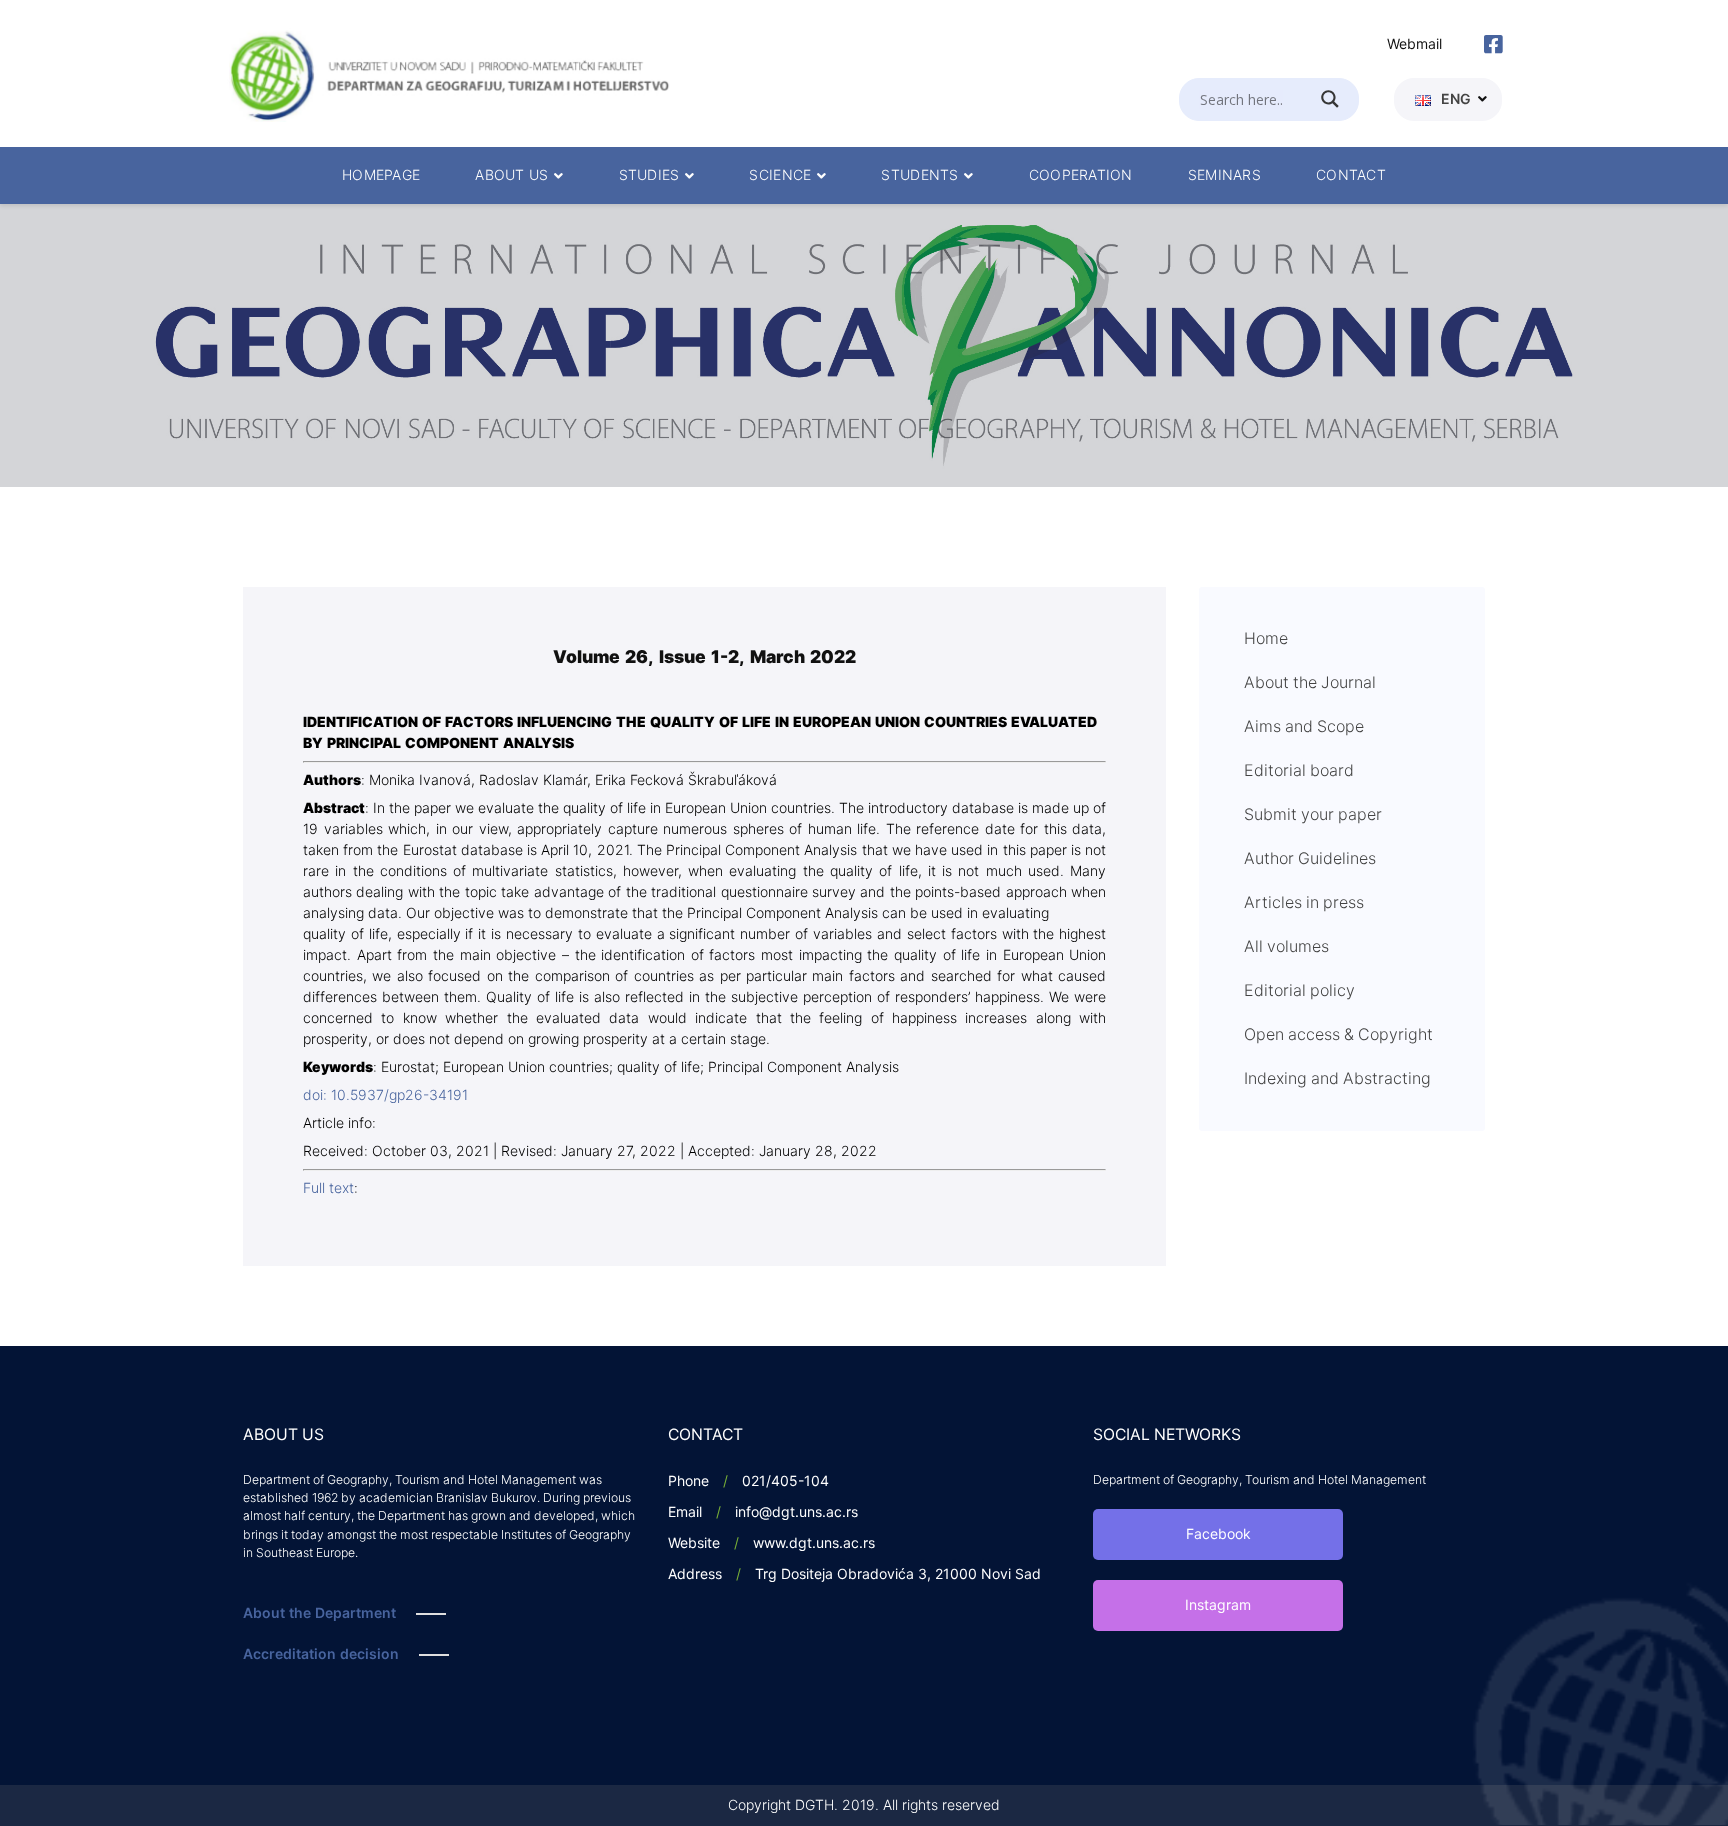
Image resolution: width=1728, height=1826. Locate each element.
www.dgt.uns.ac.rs (814, 1543)
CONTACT (1351, 175)
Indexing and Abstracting (1337, 1079)
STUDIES (649, 175)
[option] (864, 345)
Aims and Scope (1304, 727)
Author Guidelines (1310, 859)
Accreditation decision (321, 1654)
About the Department (319, 1613)
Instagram (1218, 1605)
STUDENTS (919, 175)
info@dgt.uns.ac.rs (796, 1512)
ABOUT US (511, 175)
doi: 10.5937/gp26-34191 (385, 1095)
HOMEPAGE (381, 175)
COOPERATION (1081, 175)
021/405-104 (785, 1481)
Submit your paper (1313, 815)
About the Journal (1310, 683)
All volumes (1286, 947)
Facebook (1218, 1534)
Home (1266, 639)
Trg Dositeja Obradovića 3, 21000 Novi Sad (898, 1574)
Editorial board (1299, 771)
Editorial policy (1299, 991)
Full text (328, 1188)
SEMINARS (1224, 175)
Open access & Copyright (1338, 1035)
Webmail (1414, 44)
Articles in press (1304, 903)
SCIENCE (780, 175)
